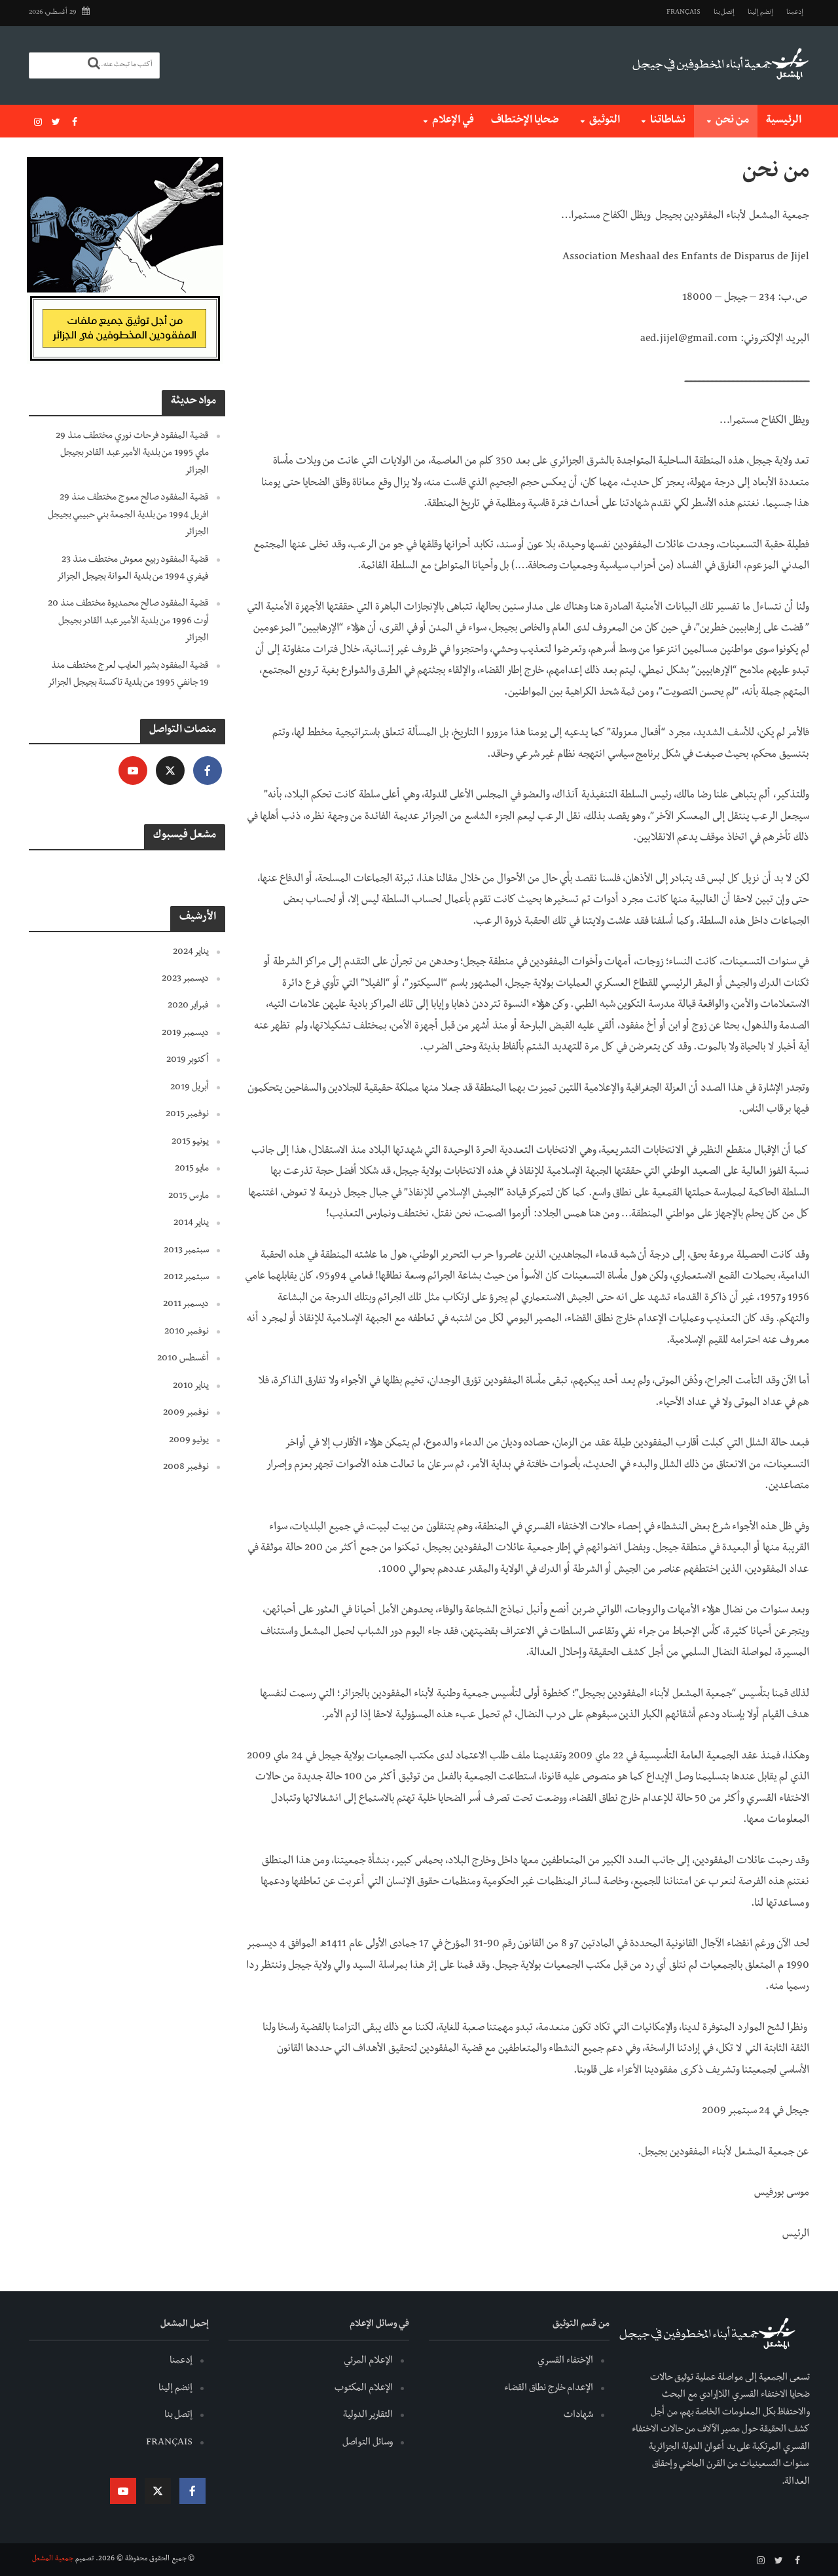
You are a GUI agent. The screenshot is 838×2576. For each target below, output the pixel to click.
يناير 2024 (191, 952)
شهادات (578, 2416)
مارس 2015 (189, 1197)
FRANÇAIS (683, 13)
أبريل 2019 (190, 1088)
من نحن (732, 121)
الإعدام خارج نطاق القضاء (549, 2389)
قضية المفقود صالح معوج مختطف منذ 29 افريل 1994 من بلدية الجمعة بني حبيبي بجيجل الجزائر (128, 516)
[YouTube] (133, 771)
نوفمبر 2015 (187, 1115)
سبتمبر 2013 (186, 1251)
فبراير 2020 (188, 1006)
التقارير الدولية (368, 2416)
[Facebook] (208, 771)
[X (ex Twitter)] (170, 771)
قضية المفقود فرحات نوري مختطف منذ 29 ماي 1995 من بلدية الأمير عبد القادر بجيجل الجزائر (132, 454)
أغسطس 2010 (183, 1359)
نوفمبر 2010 (187, 1332)
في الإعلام (453, 121)
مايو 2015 (192, 1169)
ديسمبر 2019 (185, 1034)
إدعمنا (795, 13)
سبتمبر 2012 (186, 1278)
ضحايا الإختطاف (525, 121)
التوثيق (605, 121)
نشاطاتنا (668, 121)
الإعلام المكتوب (364, 2389)
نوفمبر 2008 (186, 1468)
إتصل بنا (724, 13)
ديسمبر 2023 (185, 979)
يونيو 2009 (189, 1441)
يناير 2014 (191, 1224)
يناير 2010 (191, 1387)
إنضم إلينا (760, 13)
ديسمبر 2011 (186, 1305)
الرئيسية (784, 121)
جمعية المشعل (53, 2560)
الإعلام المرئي (368, 2361)
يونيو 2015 (190, 1142)
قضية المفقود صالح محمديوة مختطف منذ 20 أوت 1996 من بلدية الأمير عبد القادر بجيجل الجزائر (128, 622)
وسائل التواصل (368, 2443)
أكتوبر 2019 (188, 1061)
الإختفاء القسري (565, 2361)
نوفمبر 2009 (186, 1413)
